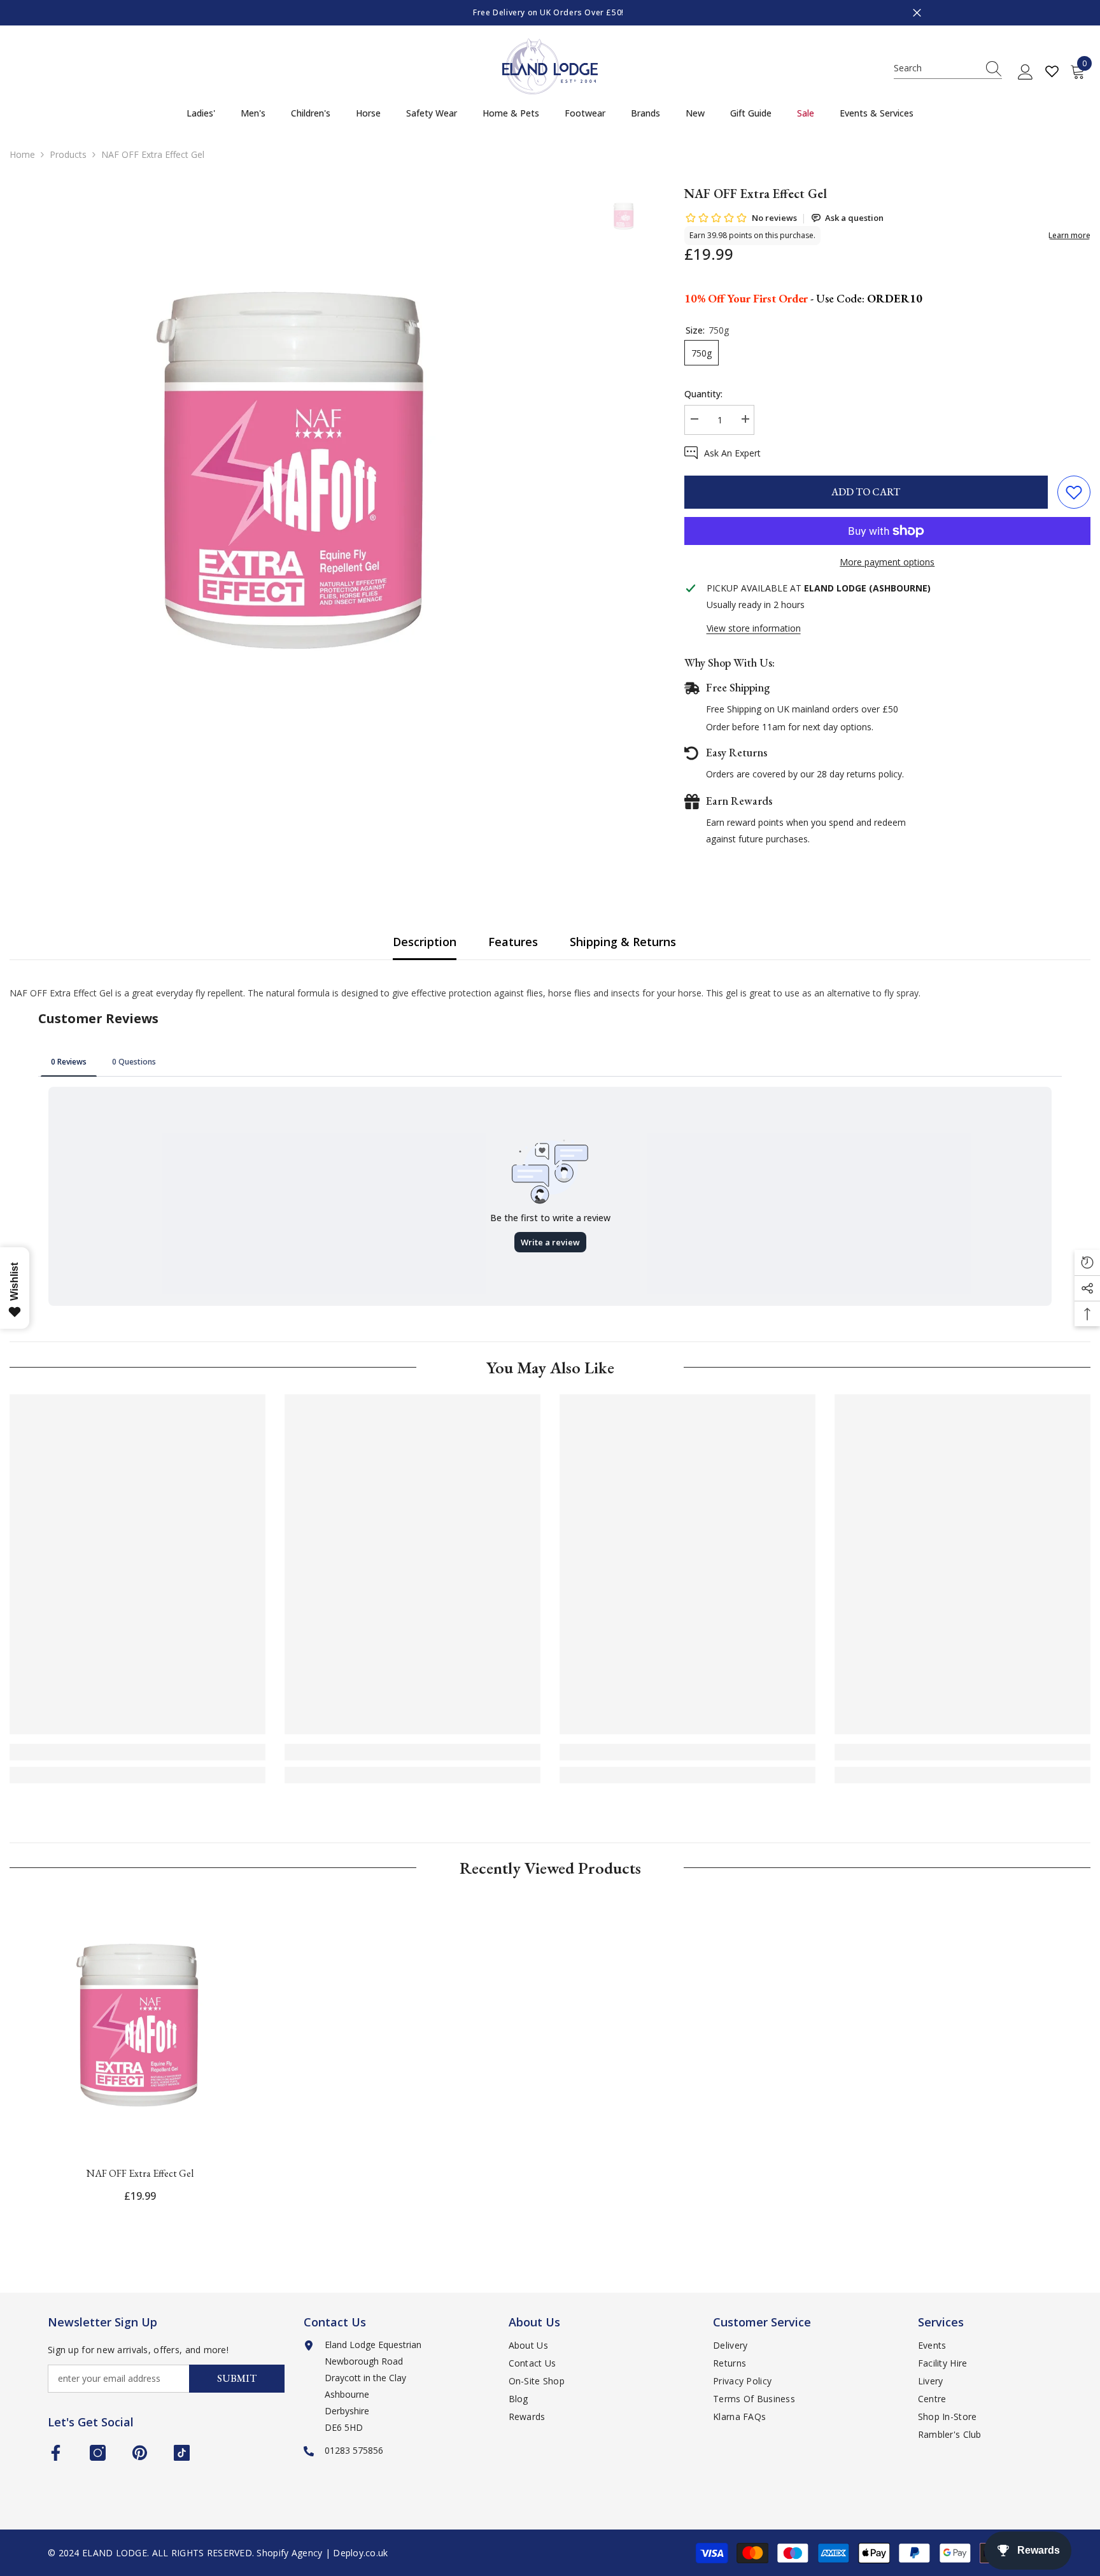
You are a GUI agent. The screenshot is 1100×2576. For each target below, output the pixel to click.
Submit (237, 2378)
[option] (550, 13)
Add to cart (866, 492)
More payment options (887, 562)
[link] (137, 1752)
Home (22, 154)
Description (425, 942)
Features (513, 942)
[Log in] (1026, 73)
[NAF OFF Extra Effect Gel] (140, 2025)
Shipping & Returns (623, 942)
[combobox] (936, 68)
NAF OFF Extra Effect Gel (140, 2173)
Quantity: (703, 394)
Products (68, 154)
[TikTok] (182, 2453)
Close (917, 13)
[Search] (948, 68)
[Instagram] (98, 2453)
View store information (754, 628)
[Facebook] (56, 2453)
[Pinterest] (140, 2453)
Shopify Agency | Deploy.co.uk (322, 2553)
